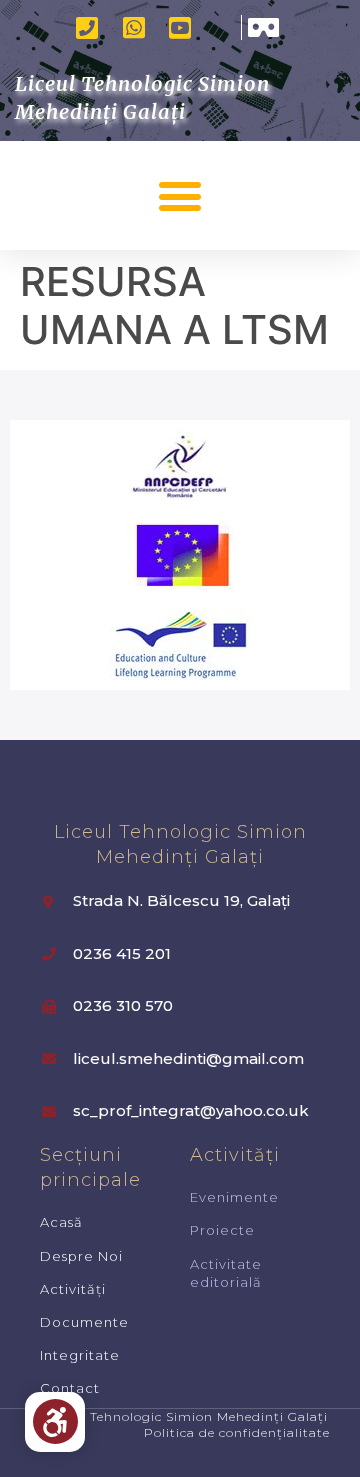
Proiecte (222, 1230)
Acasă (61, 1222)
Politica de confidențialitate (237, 1432)
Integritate (80, 1355)
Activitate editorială (226, 1273)
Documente (84, 1322)
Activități (73, 1289)
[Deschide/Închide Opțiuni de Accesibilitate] (55, 1421)
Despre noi (81, 1256)
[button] (180, 195)
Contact (70, 1388)
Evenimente (234, 1197)
